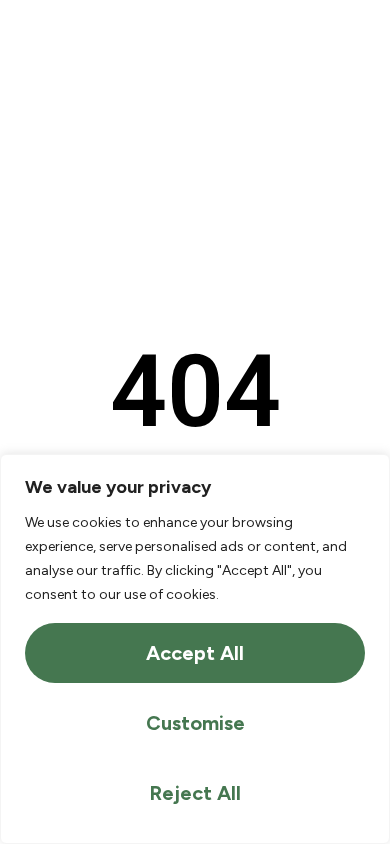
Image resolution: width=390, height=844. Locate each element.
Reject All (195, 793)
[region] (195, 649)
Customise (195, 723)
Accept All (195, 653)
